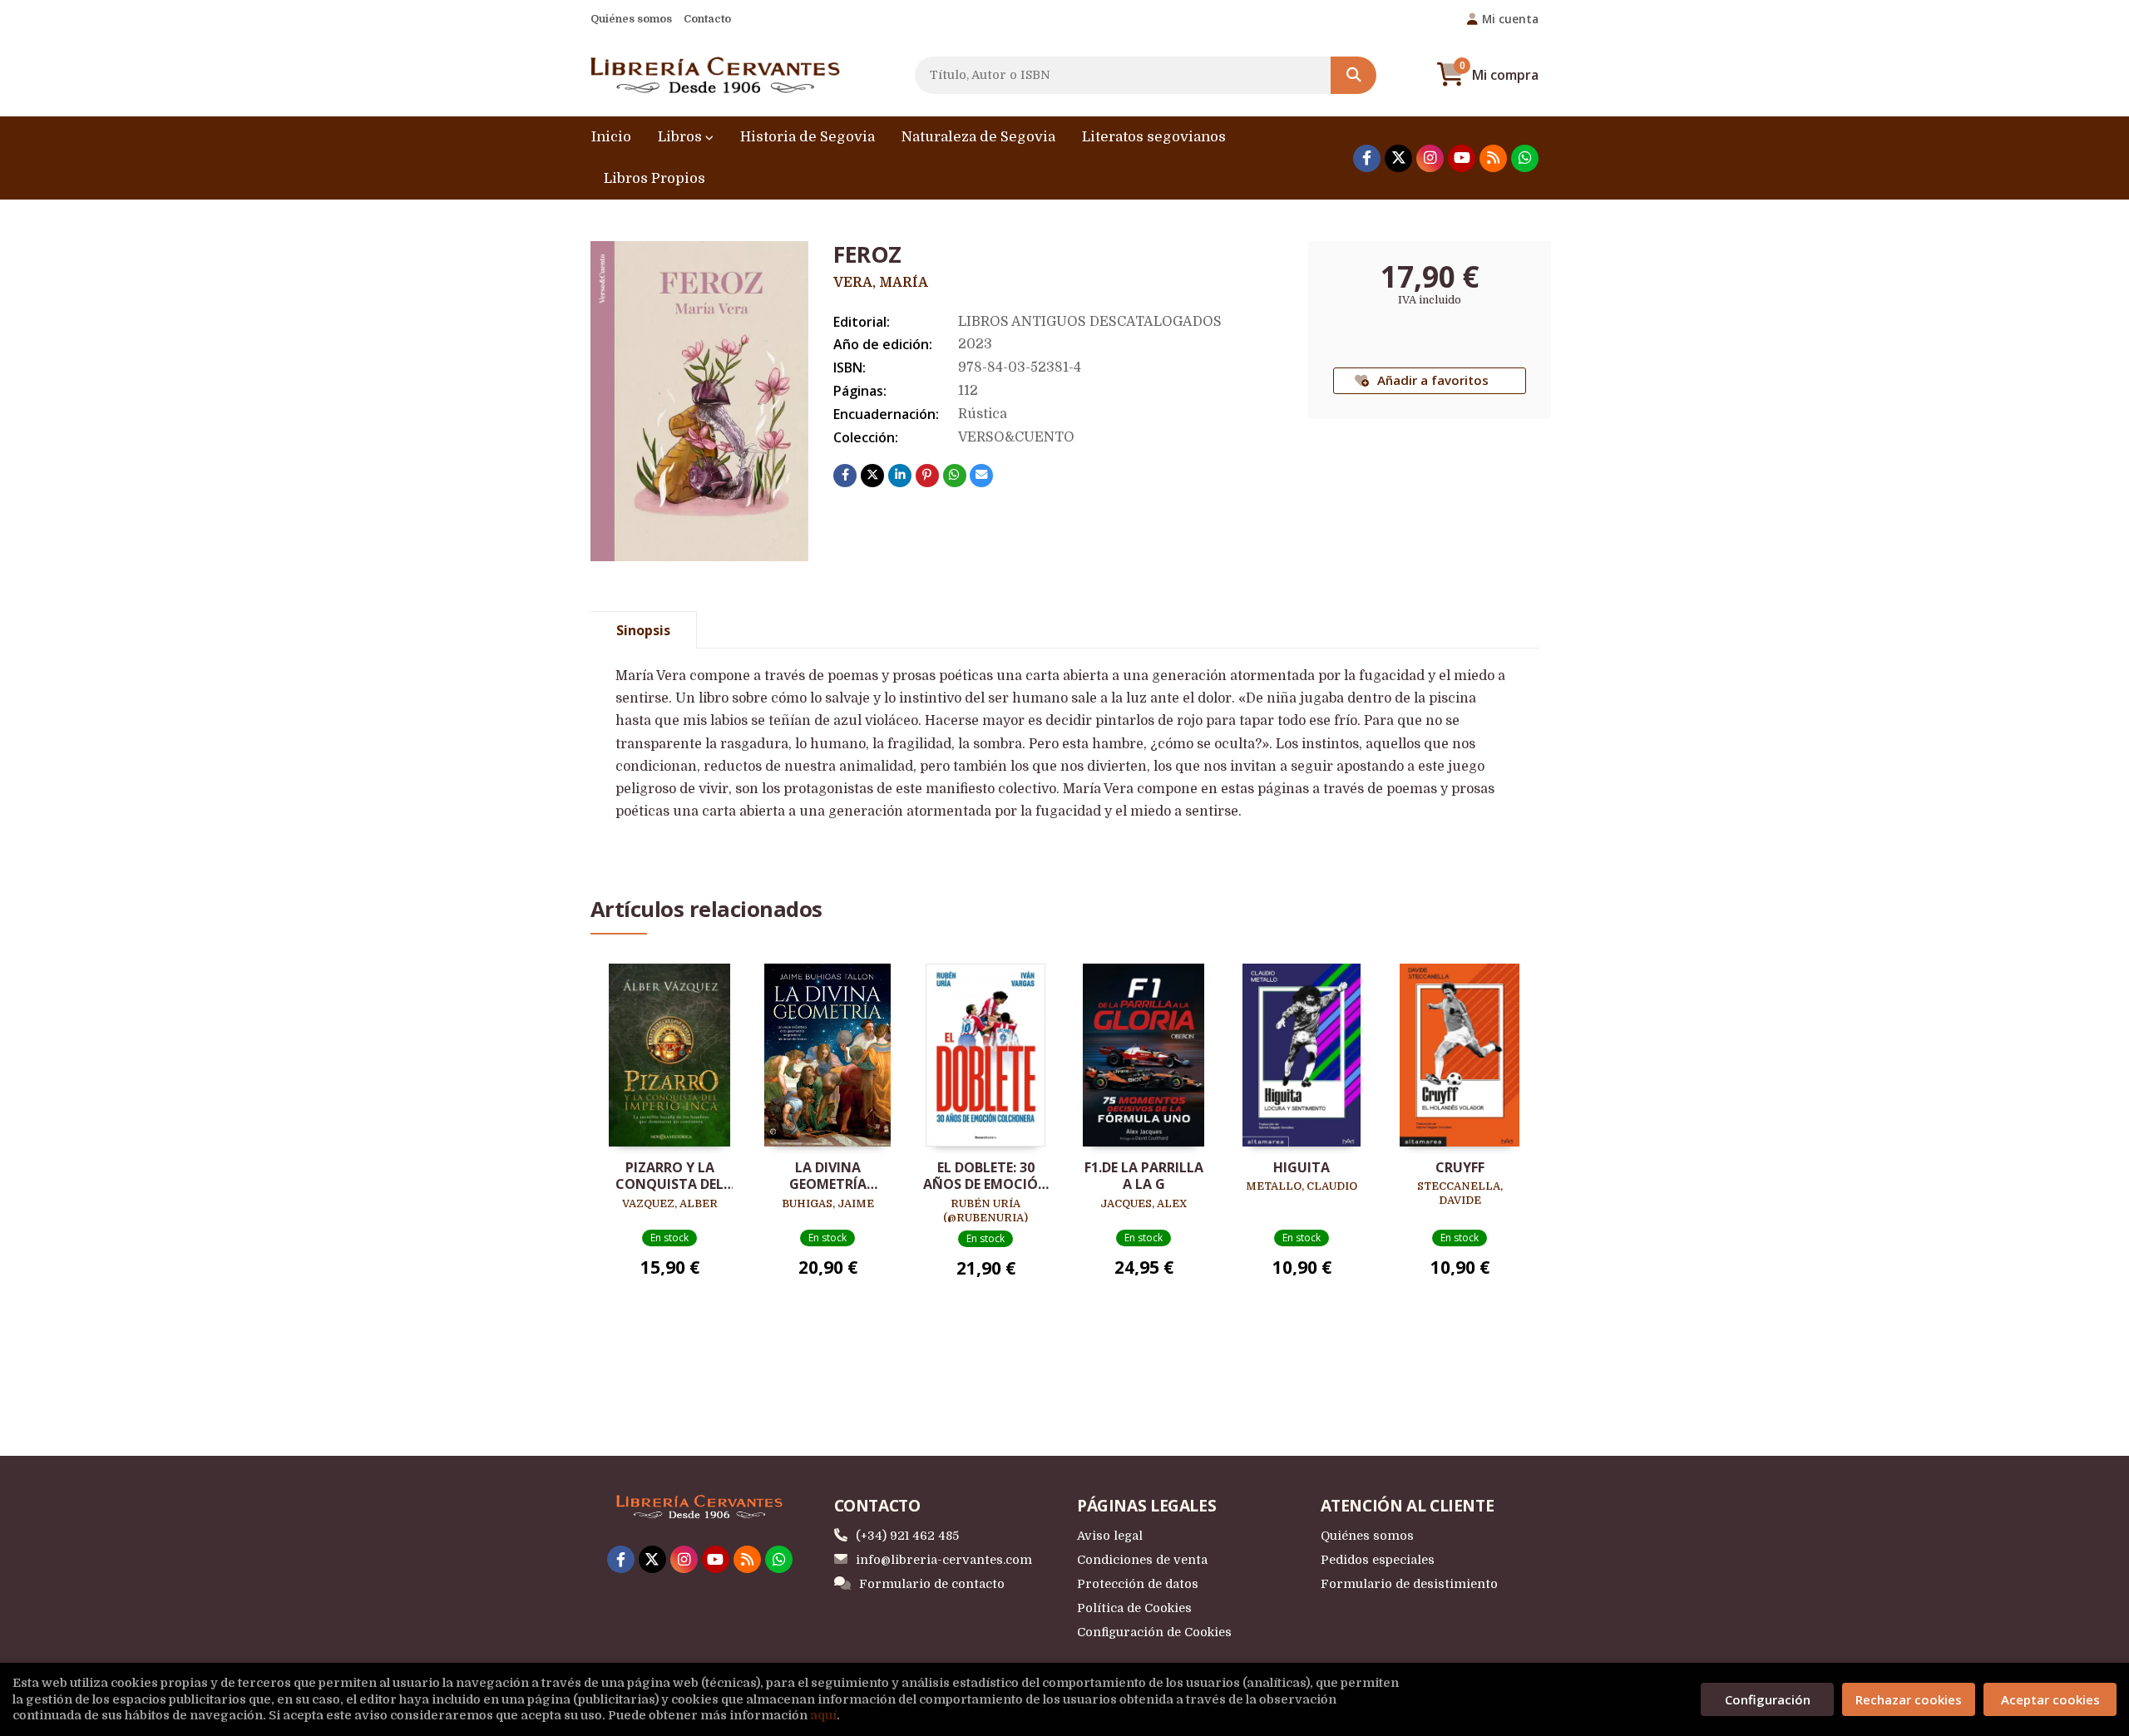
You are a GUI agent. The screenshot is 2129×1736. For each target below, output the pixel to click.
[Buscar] (1353, 75)
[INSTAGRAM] (1430, 158)
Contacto (707, 19)
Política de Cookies (1134, 1608)
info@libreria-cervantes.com (944, 1560)
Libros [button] (682, 137)
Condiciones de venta (1142, 1560)
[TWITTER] (1398, 158)
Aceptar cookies (2050, 1699)
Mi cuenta (1510, 19)
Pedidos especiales (1378, 1560)
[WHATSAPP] (1525, 158)
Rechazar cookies (1909, 1699)
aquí (823, 1715)
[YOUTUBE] (1462, 158)
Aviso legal (1110, 1536)
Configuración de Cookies (1154, 1632)
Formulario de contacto (932, 1584)
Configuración (1768, 1699)
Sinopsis (643, 630)
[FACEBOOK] (1367, 158)
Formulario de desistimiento (1409, 1584)
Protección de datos (1138, 1584)
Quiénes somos (631, 19)
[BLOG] (1493, 158)
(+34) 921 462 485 (907, 1536)
